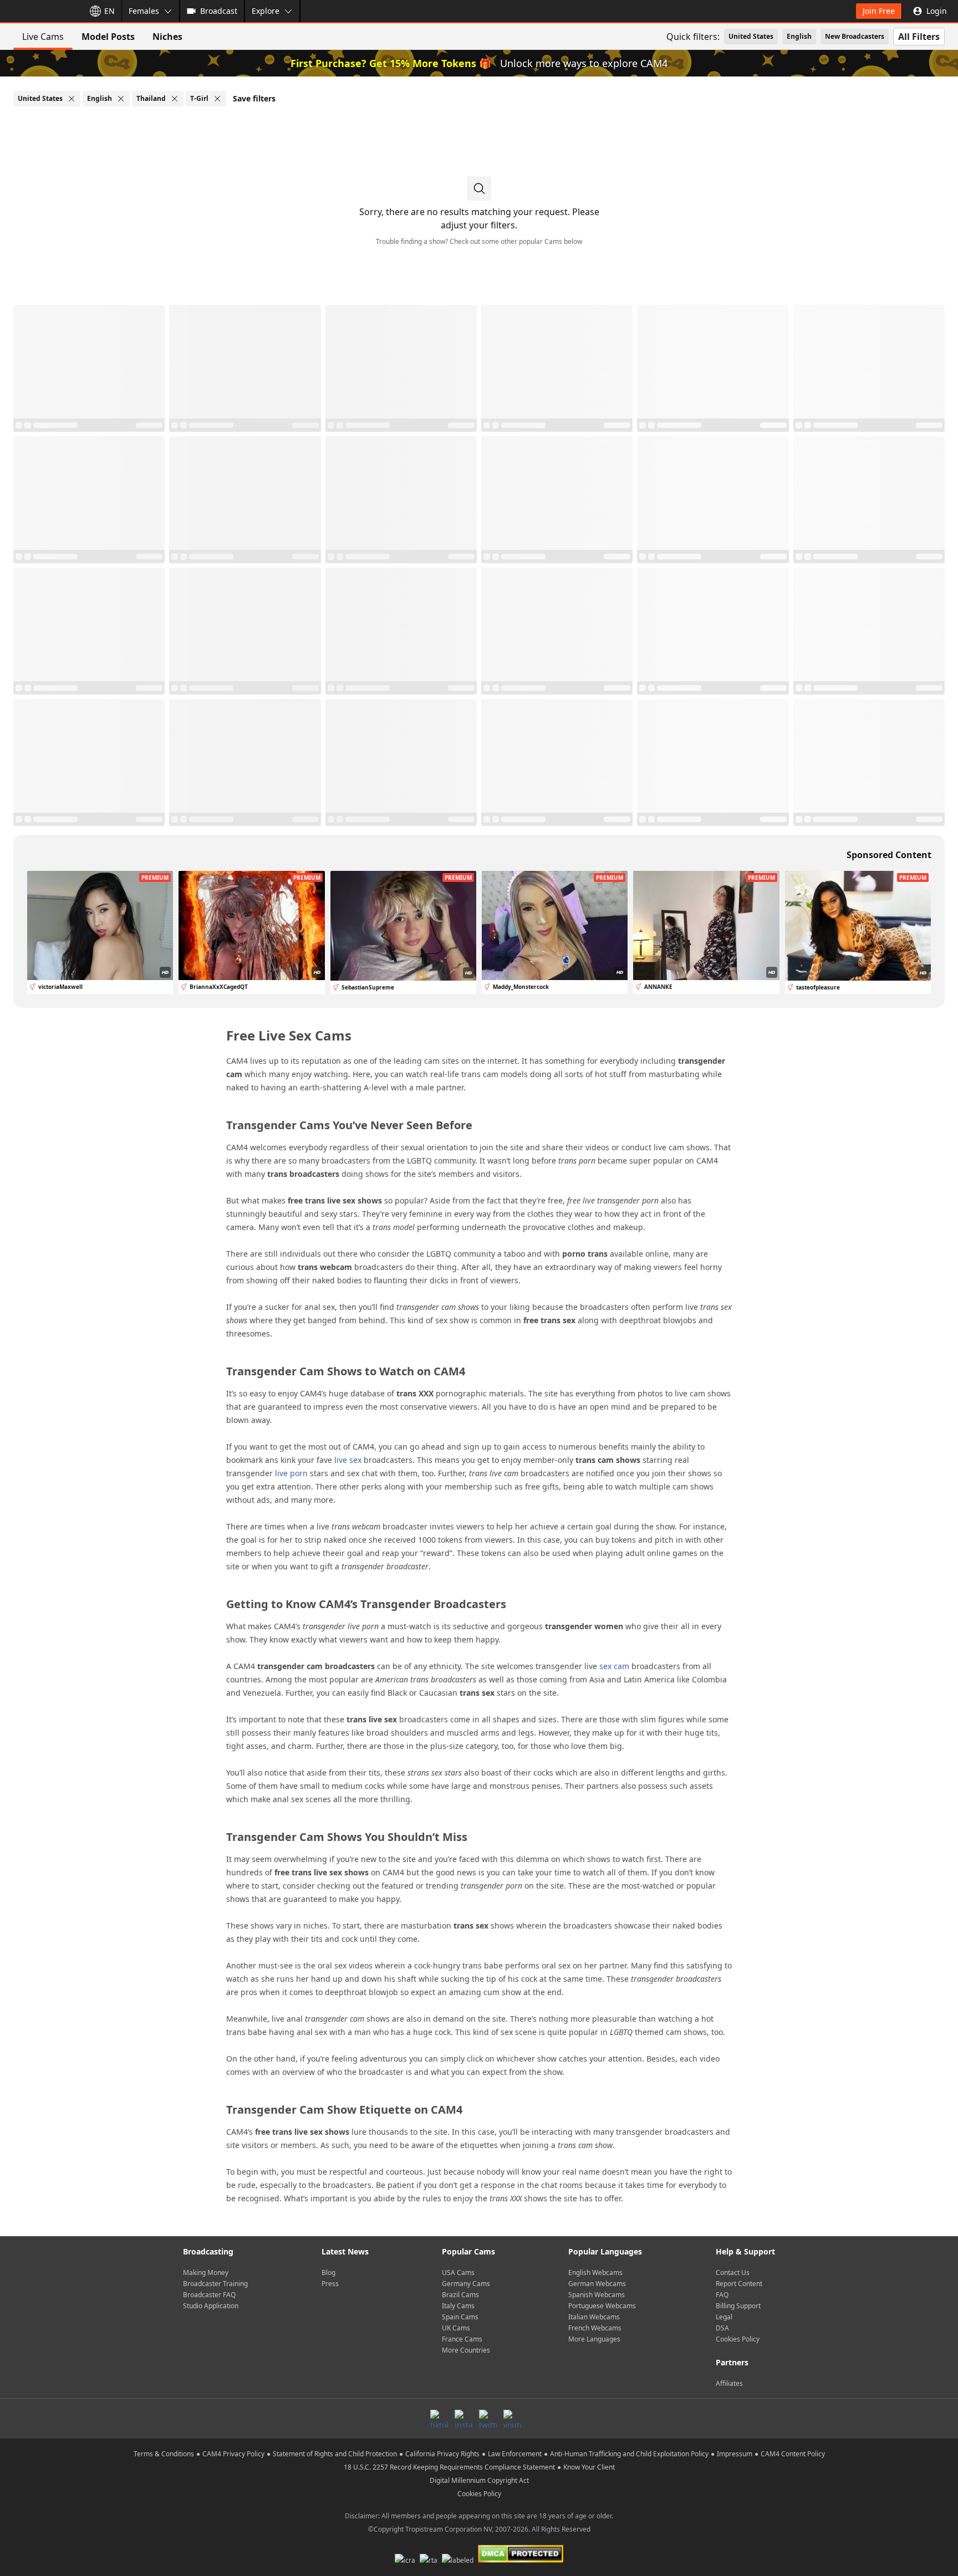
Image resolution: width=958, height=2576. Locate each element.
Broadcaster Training (215, 2284)
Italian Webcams (594, 2317)
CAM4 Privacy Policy (233, 2454)
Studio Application (211, 2306)
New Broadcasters (855, 36)
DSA (722, 2328)
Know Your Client (589, 2467)
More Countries (466, 2350)
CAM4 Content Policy (793, 2454)
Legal (724, 2317)
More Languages (594, 2339)
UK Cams (456, 2328)
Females (144, 11)
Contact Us (733, 2273)
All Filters (919, 37)
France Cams (462, 2339)
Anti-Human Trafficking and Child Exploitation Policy (629, 2454)
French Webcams (595, 2328)
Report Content (739, 2284)
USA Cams (458, 2273)
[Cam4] (40, 11)
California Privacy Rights (442, 2454)
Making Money (206, 2273)
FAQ (722, 2295)
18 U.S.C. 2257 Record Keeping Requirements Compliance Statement (449, 2467)
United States (751, 36)
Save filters (254, 98)
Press (330, 2284)
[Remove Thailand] (175, 99)
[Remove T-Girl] (217, 99)
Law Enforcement (515, 2454)
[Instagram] (463, 2419)
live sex (348, 1460)
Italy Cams (458, 2306)
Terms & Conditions (164, 2454)
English (799, 36)
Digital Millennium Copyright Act (479, 2480)
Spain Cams (460, 2317)
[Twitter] (488, 2419)
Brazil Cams (460, 2295)
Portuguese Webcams (602, 2306)
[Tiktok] (439, 2419)
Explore (266, 11)
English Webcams (595, 2273)
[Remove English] (121, 99)
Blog (328, 2273)
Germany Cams (466, 2284)
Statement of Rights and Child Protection (335, 2454)
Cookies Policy (738, 2339)
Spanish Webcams (597, 2295)
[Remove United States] (72, 99)
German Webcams (597, 2284)
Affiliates (729, 2383)
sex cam (614, 1666)
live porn (291, 1473)
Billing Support (738, 2306)
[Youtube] (512, 2419)
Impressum (735, 2454)
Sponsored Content (889, 855)
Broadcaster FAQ (209, 2295)
